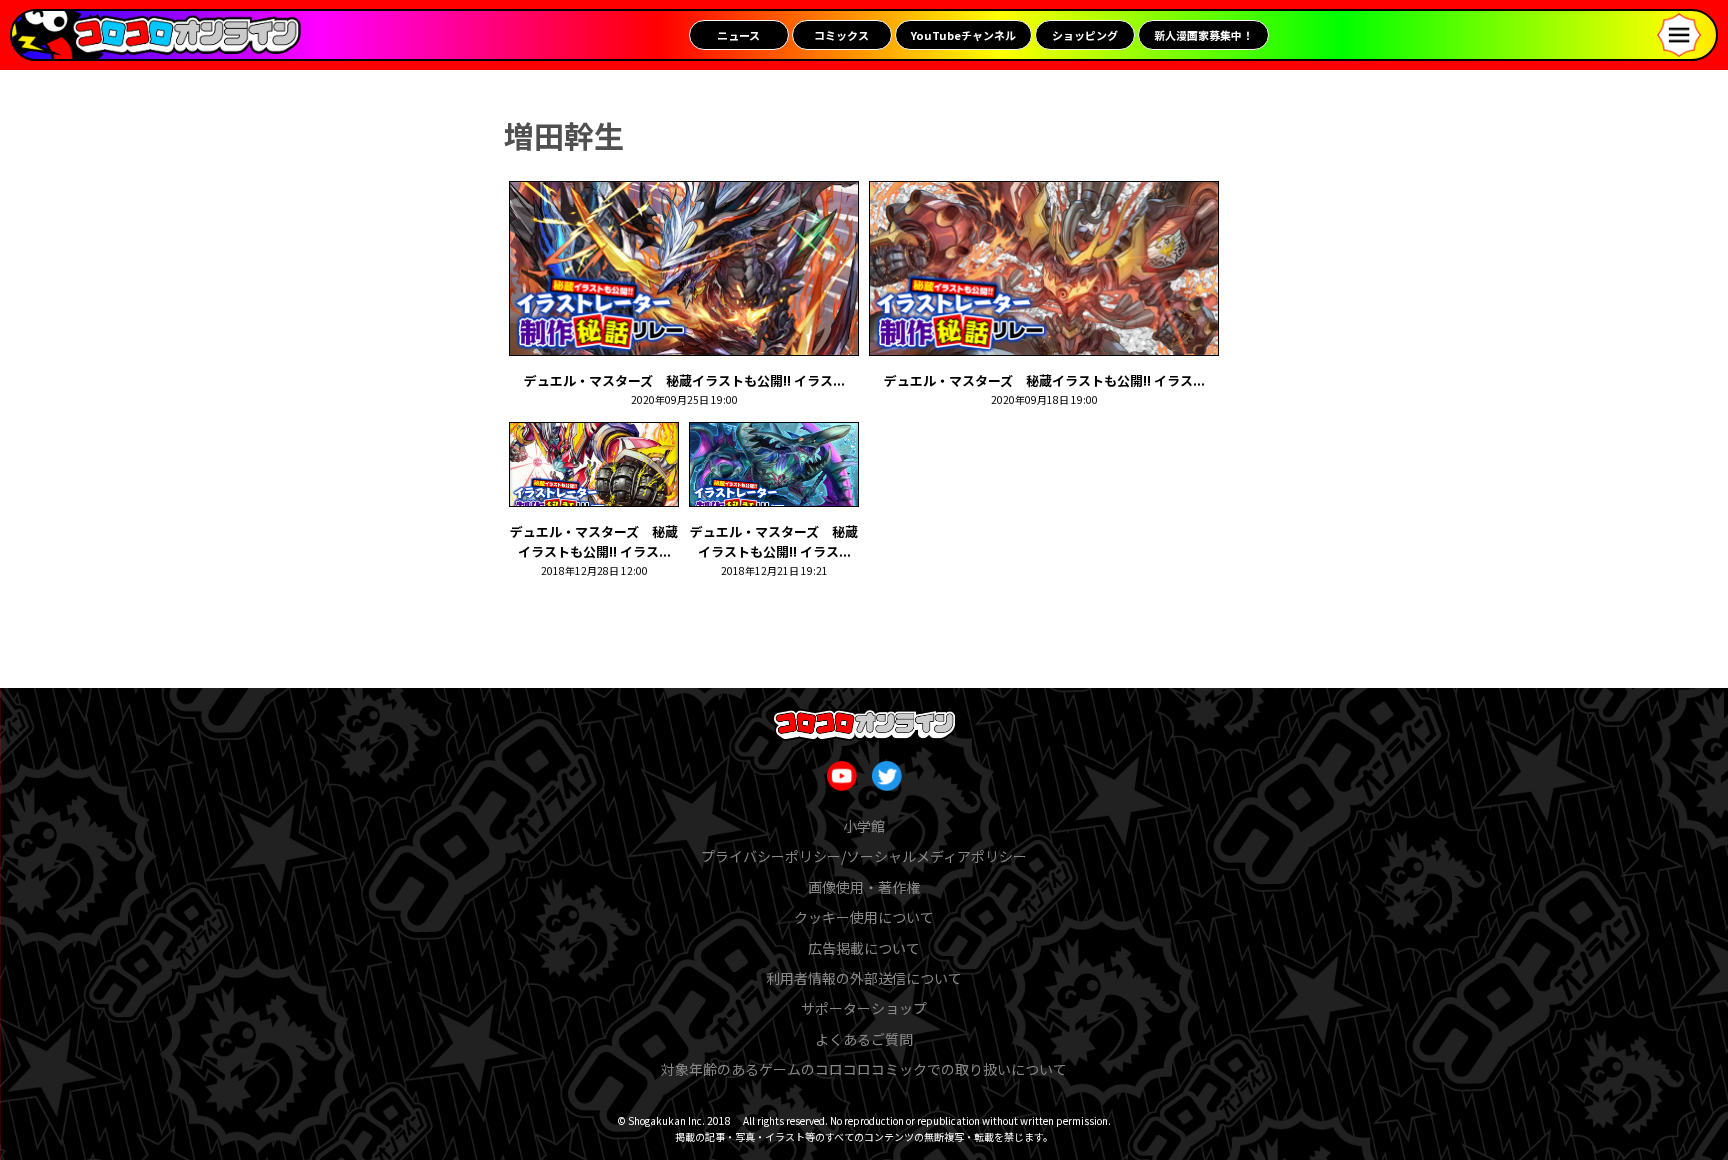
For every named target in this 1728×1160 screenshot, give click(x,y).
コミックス (841, 35)
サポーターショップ (864, 1008)
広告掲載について (864, 948)
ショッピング (1085, 35)
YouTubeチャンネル (963, 35)
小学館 (864, 826)
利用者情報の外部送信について (864, 978)
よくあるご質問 (864, 1039)
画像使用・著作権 (864, 887)
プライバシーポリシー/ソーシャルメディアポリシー (864, 856)
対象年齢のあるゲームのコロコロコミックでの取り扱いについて (864, 1069)
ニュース (738, 35)
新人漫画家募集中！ (1203, 35)
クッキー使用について (864, 917)
